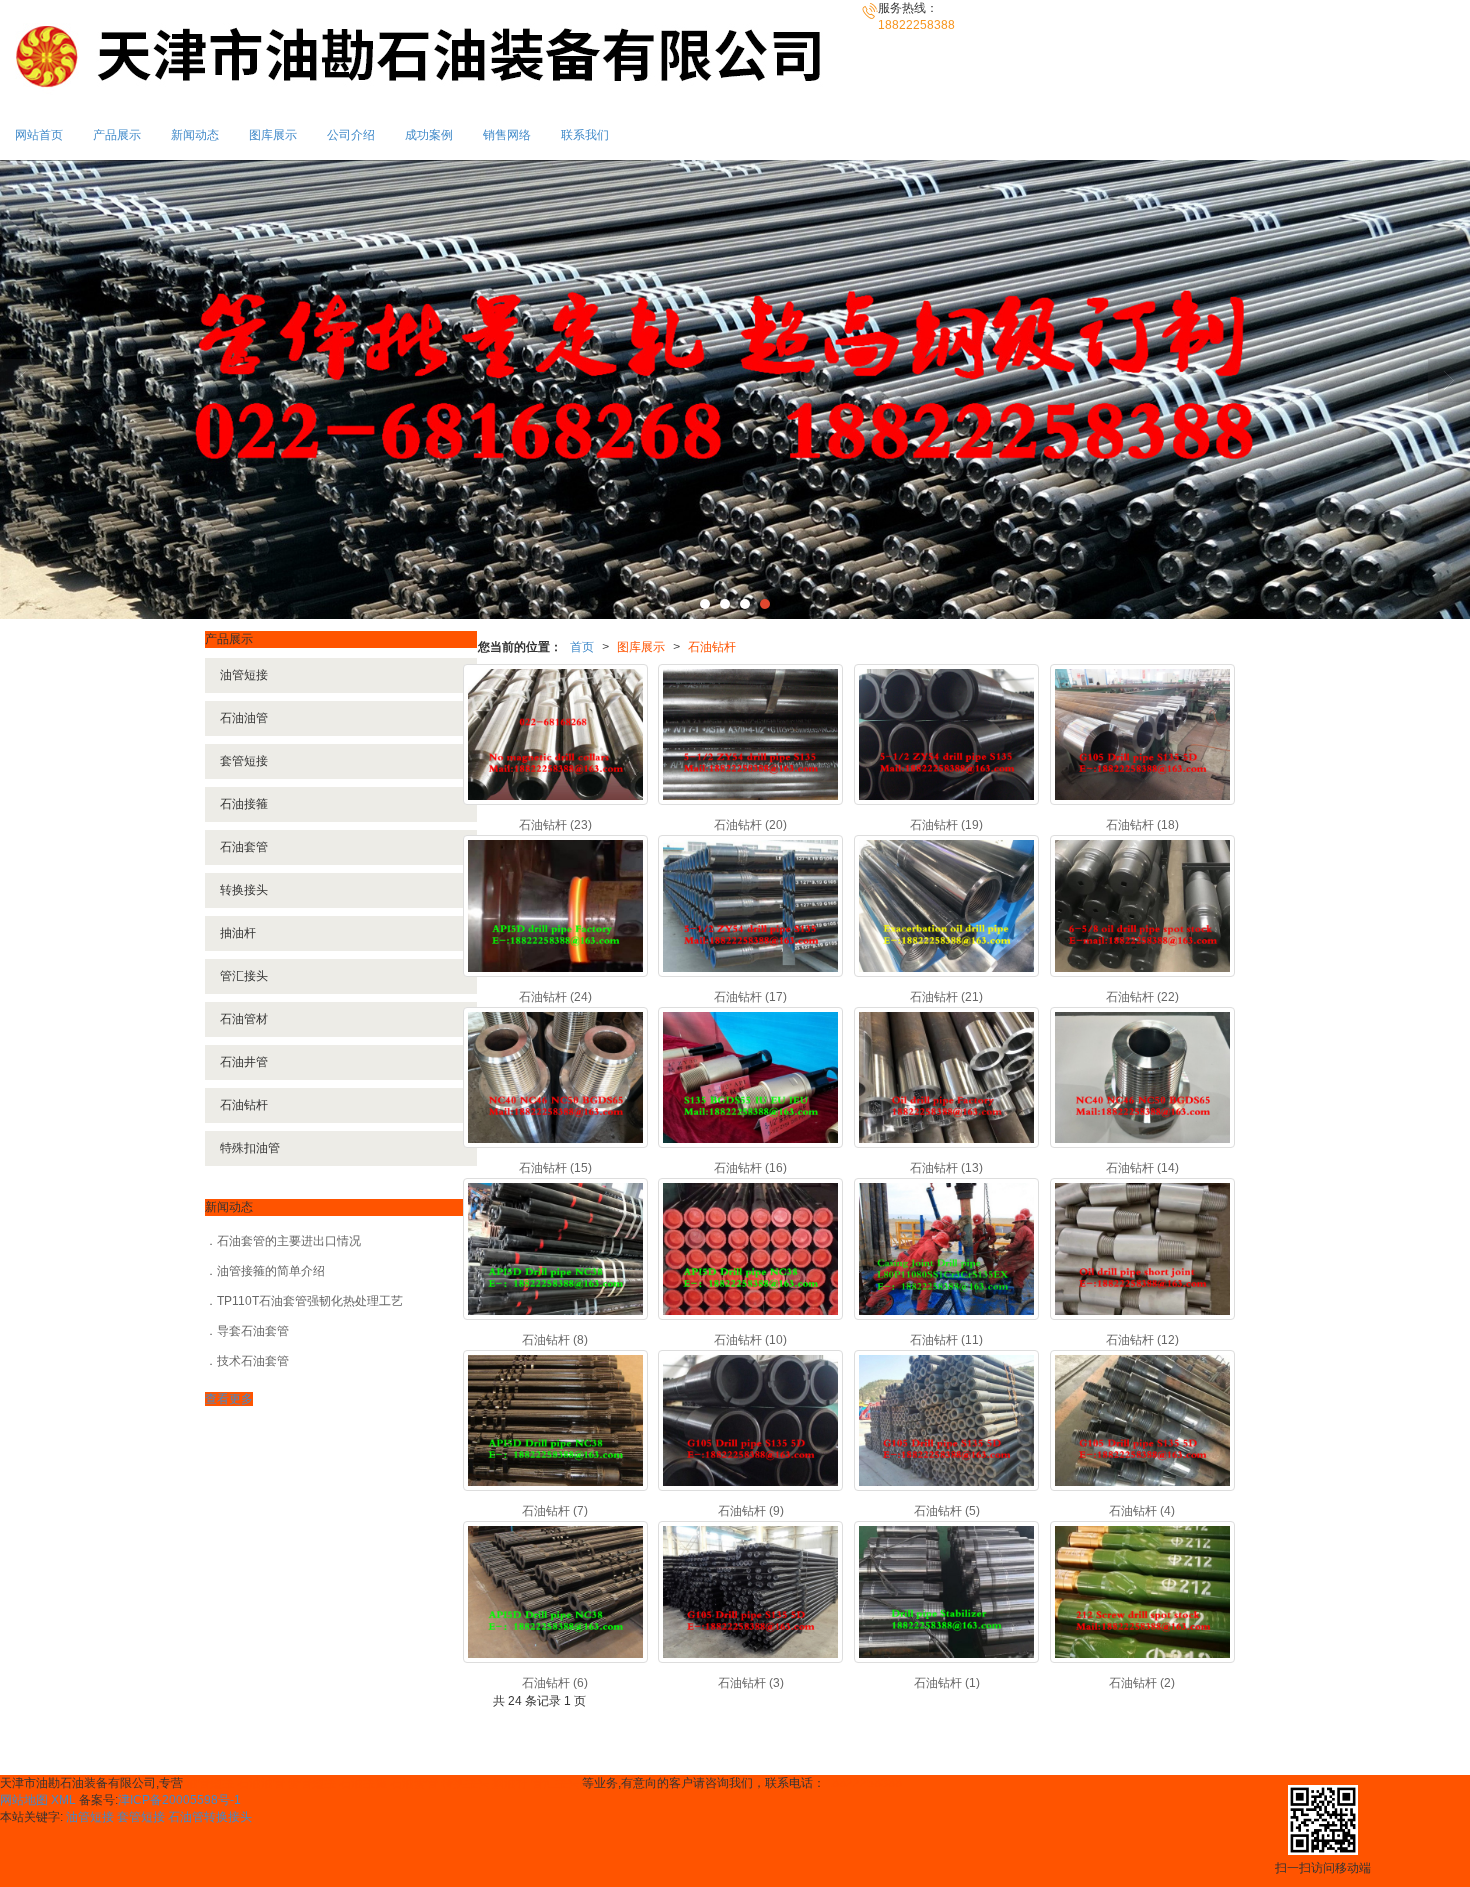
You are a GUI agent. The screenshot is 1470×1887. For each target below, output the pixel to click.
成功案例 (429, 135)
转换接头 (244, 890)
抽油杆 (238, 933)
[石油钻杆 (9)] (750, 1420)
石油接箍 (244, 804)
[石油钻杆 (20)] (750, 734)
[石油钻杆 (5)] (946, 1420)
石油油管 (244, 718)
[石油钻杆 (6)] (555, 1591)
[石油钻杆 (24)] (555, 905)
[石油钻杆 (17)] (750, 905)
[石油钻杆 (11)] (946, 1248)
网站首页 (39, 135)
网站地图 (24, 1800)
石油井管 (244, 1062)
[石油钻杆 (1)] (946, 1591)
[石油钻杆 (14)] (1142, 1077)
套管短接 (244, 761)
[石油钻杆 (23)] (555, 734)
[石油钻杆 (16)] (750, 1077)
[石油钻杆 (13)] (946, 1077)
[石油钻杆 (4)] (1142, 1420)
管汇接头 (244, 976)
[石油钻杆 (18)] (1142, 734)
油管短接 (244, 675)
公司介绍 (351, 135)
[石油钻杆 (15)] (555, 1077)
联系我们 (585, 135)
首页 (582, 647)
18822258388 (863, 1783)
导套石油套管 (253, 1331)
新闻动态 (195, 135)
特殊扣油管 (250, 1148)
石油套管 (244, 847)
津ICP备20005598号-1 (179, 1800)
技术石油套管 (253, 1361)
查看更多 (229, 1399)
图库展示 (273, 135)
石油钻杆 (712, 647)
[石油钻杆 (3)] (750, 1591)
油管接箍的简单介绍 (271, 1271)
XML (63, 1800)
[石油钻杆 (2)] (1142, 1591)
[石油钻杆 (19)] (946, 734)
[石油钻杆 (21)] (946, 905)
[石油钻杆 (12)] (1142, 1248)
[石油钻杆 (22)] (1142, 905)
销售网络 (507, 135)
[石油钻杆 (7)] (555, 1420)
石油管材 (244, 1019)
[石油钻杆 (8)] (555, 1248)
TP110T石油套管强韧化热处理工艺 (310, 1301)
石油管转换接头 (210, 1817)
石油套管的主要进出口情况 (289, 1241)
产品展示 (117, 135)
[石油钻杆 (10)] (750, 1248)
